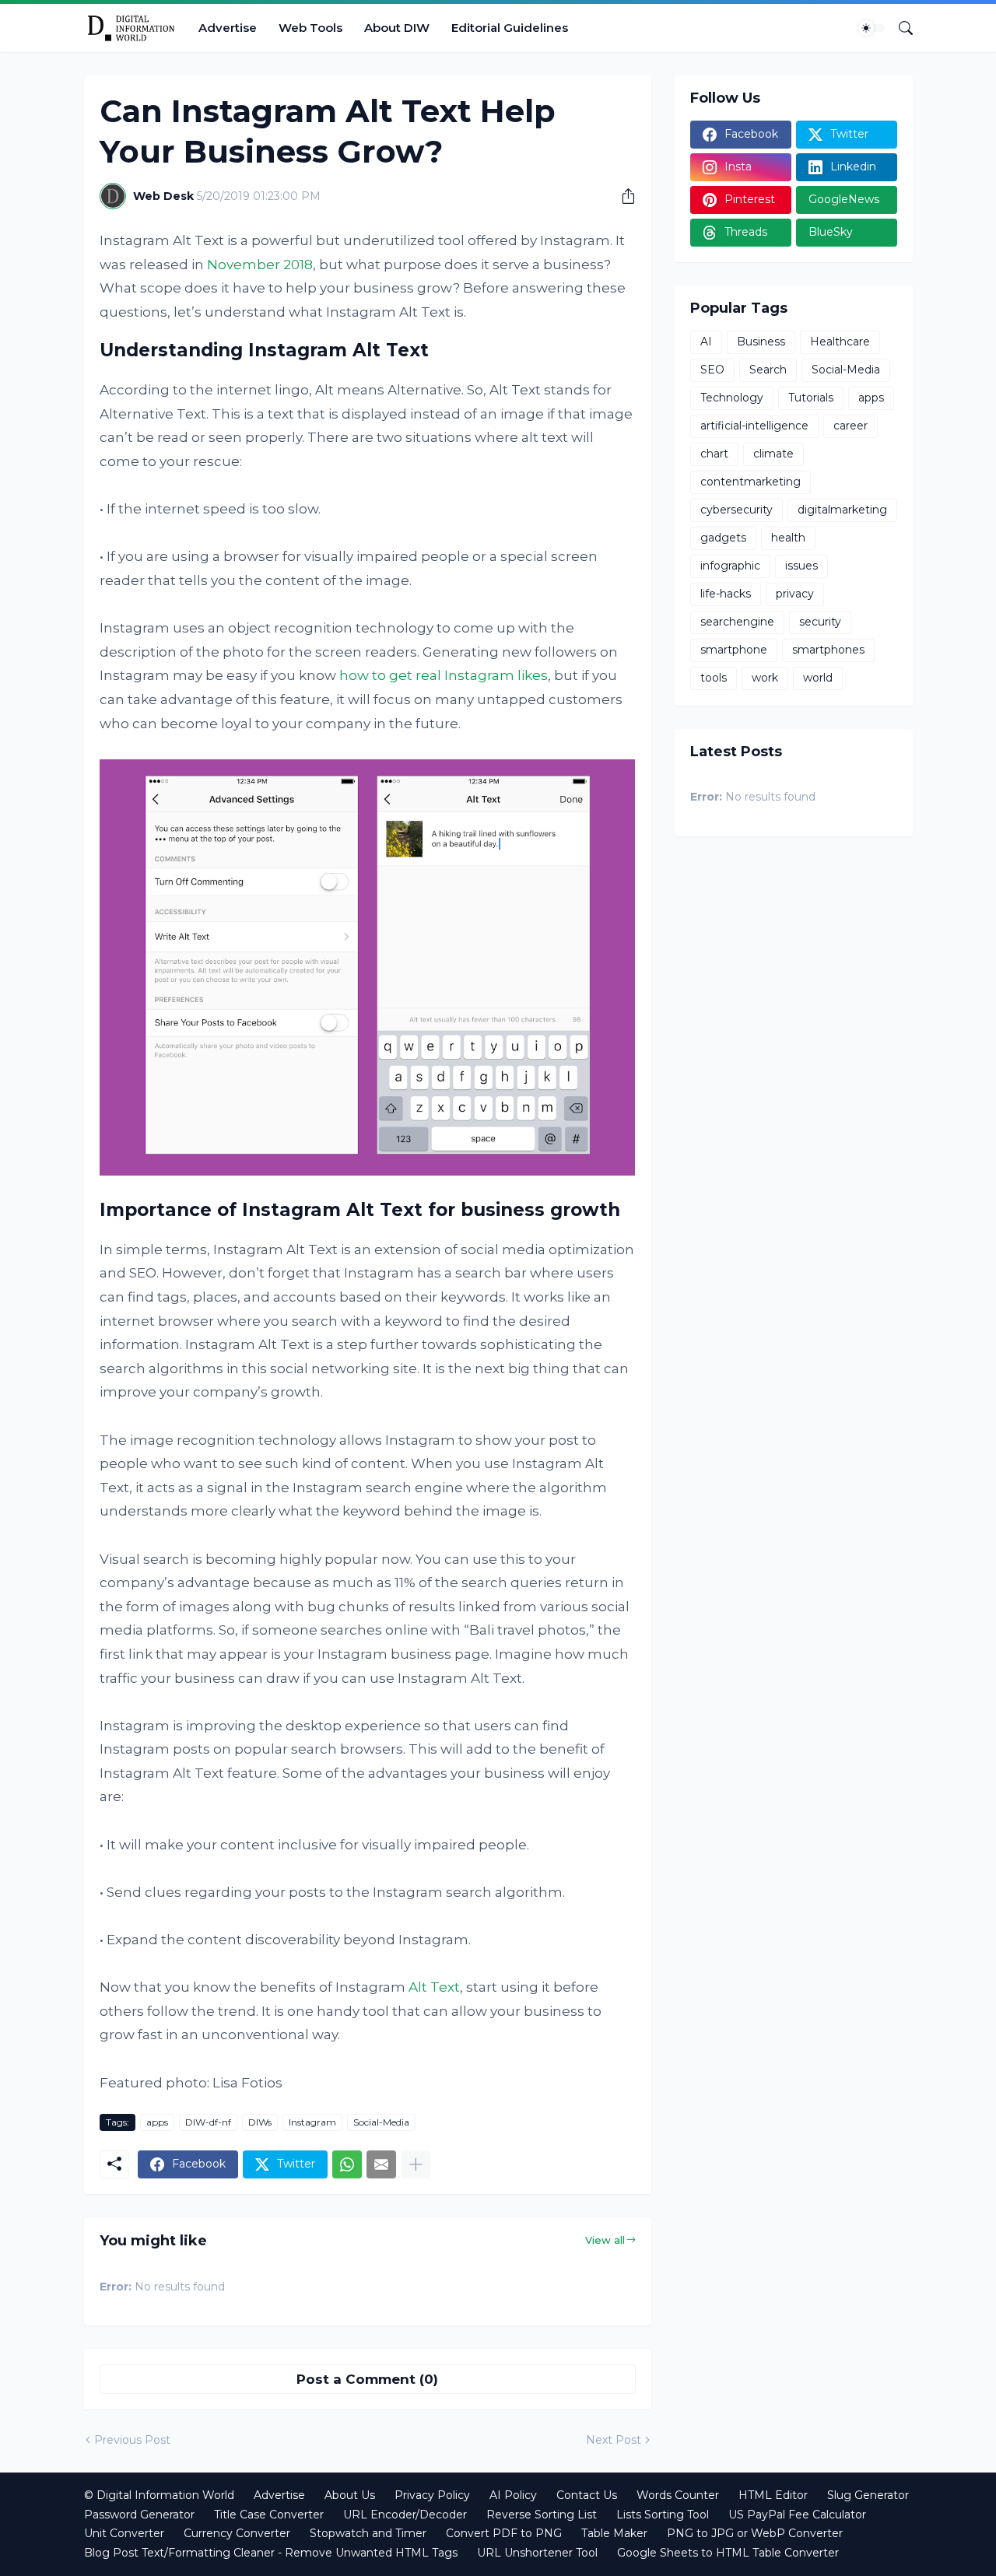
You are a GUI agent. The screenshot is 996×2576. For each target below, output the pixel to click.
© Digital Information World (159, 2495)
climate (773, 454)
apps (157, 2122)
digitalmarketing (842, 510)
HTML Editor (773, 2495)
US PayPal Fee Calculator (797, 2515)
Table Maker (614, 2533)
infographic (730, 566)
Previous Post (132, 2440)
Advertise (228, 28)
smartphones (828, 650)
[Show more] (416, 2164)
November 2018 (260, 265)
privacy (795, 594)
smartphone (734, 650)
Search (768, 370)
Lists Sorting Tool (663, 2515)
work (765, 678)
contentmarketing (751, 482)
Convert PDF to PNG (504, 2533)
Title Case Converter (269, 2515)
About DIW (397, 28)
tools (714, 678)
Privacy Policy (432, 2495)
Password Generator (139, 2515)
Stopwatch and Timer (368, 2533)
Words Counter (678, 2495)
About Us (350, 2495)
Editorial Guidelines (510, 28)
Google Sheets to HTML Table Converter (728, 2553)
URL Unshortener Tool (537, 2553)
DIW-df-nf (208, 2122)
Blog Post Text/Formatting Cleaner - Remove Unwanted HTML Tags (271, 2553)
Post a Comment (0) (367, 2379)
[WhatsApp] (347, 2164)
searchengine (737, 622)
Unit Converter (124, 2533)
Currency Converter (237, 2533)
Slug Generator (868, 2495)
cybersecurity (736, 510)
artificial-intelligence (754, 426)
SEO (712, 370)
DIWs (260, 2122)
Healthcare (840, 342)
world (818, 678)
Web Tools (310, 28)
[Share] (622, 196)
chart (714, 454)
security (820, 622)
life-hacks (726, 594)
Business (761, 342)
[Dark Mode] (871, 28)
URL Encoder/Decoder (405, 2515)
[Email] (381, 2164)
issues (801, 566)
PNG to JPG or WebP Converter (755, 2533)
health (788, 538)
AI (706, 342)
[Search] (900, 28)
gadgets (723, 538)
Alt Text (434, 1987)
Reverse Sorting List (542, 2515)
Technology (732, 398)
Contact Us (587, 2495)
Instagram (312, 2122)
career (850, 426)
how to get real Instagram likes (444, 675)
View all (605, 2240)
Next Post (614, 2440)
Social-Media (381, 2122)
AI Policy (513, 2495)
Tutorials (811, 398)
